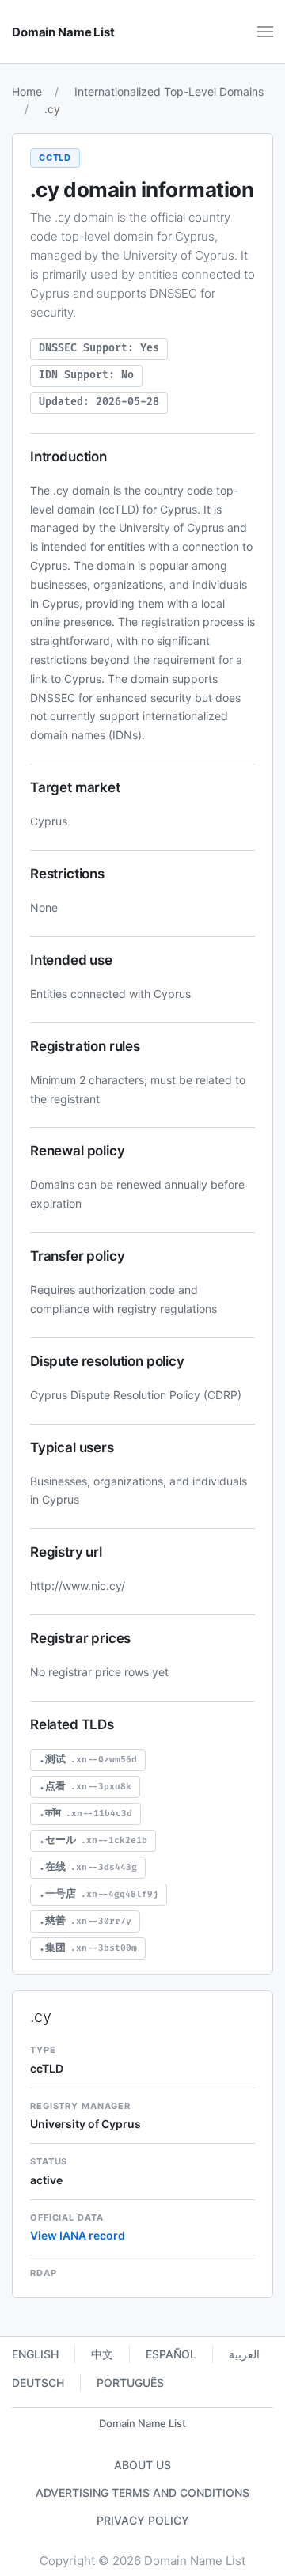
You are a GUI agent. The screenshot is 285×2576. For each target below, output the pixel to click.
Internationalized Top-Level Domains (169, 91)
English (35, 2354)
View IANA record (78, 2235)
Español (171, 2354)
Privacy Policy (143, 2520)
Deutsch (38, 2383)
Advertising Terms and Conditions (142, 2493)
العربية (244, 2354)
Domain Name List (142, 2423)
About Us (142, 2465)
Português (130, 2383)
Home (27, 91)
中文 (102, 2354)
